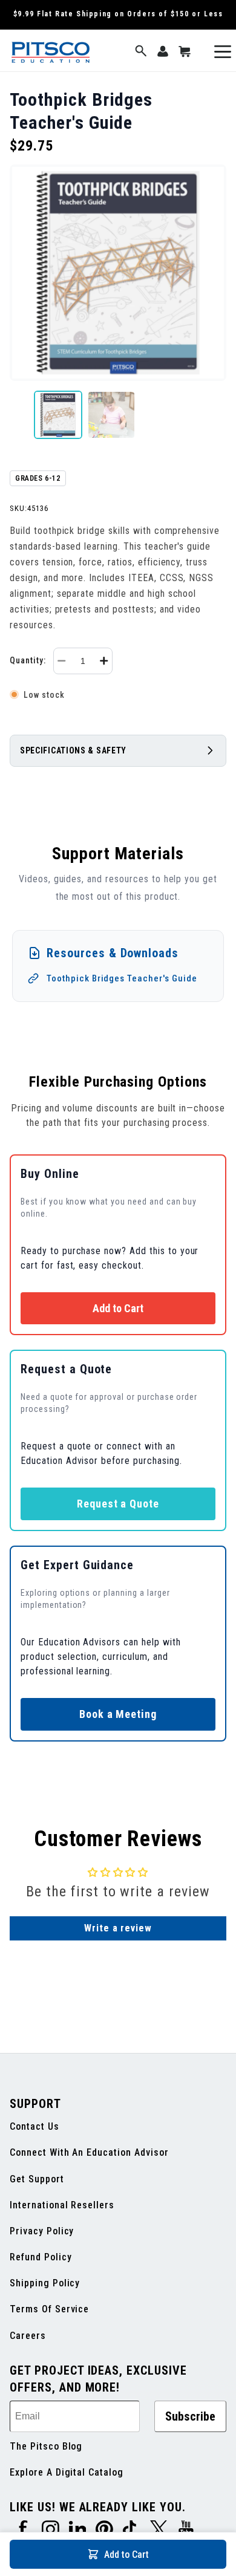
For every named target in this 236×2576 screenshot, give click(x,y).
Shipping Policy (45, 2283)
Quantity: (28, 660)
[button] (141, 52)
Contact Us (34, 2126)
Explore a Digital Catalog (67, 2472)
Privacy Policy (42, 2231)
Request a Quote (118, 1504)
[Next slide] (217, 415)
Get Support (37, 2179)
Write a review (118, 1928)
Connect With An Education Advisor (89, 2152)
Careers (28, 2336)
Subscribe (190, 2416)
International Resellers (62, 2205)
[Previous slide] (19, 415)
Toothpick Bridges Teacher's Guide (122, 978)
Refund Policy (41, 2257)
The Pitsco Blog (46, 2446)
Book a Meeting (118, 1714)
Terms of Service (49, 2309)
